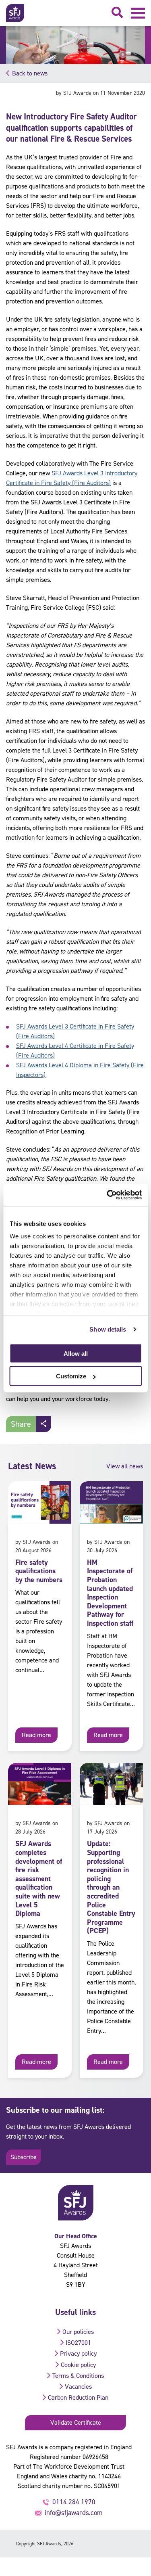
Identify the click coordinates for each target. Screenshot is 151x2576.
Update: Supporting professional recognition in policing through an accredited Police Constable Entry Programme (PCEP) (111, 1887)
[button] (138, 13)
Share (21, 1424)
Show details (108, 1329)
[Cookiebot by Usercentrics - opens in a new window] (108, 1195)
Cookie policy (78, 2365)
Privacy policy (78, 2353)
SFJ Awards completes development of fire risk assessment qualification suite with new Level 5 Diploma (39, 1879)
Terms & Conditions (78, 2376)
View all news (125, 1466)
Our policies (78, 2332)
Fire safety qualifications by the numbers (39, 1571)
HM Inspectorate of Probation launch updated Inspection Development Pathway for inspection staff (110, 1593)
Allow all (76, 1353)
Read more (36, 1735)
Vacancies (78, 2387)
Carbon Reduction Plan (78, 2397)
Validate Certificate (76, 2422)
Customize (71, 1376)
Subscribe (24, 2157)
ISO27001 (78, 2343)
